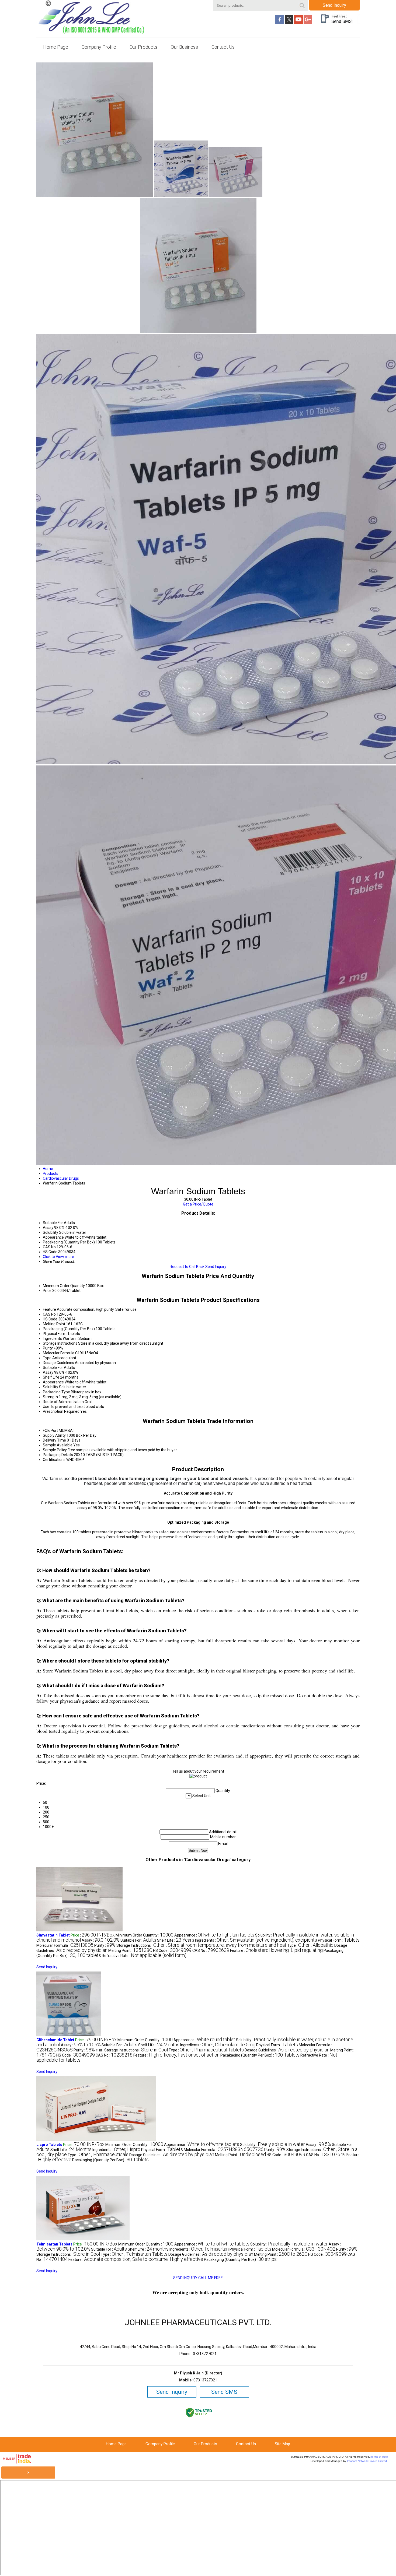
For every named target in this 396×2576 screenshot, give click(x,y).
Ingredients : (256, 1940)
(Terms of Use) (379, 2457)
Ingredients (52, 1338)
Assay (48, 1372)
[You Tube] (298, 22)
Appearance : (214, 1935)
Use (46, 1407)
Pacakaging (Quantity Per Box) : (260, 2055)
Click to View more (58, 1257)
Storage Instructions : (201, 1945)
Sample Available (58, 1445)
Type (47, 1358)
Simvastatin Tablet (53, 1935)
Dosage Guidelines (58, 1363)
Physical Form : (339, 1940)
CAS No (49, 1314)
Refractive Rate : (144, 1956)
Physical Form (55, 1334)
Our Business (184, 47)
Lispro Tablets (49, 2145)
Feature (49, 1309)
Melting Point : (130, 1951)
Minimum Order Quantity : (145, 1935)
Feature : (276, 1951)
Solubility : (272, 2145)
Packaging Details (58, 1455)
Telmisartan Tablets (54, 2244)
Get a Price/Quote (198, 1204)
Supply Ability (54, 1435)
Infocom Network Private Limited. (367, 2461)
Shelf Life (51, 1377)
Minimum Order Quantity (64, 1286)
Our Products (143, 47)
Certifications (54, 1460)
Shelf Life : (176, 1940)
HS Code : (172, 1951)
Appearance (53, 1382)
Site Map (282, 2444)
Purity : (105, 1945)
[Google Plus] (308, 22)
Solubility (51, 1387)
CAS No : (211, 1951)
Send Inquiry (334, 5)
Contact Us (223, 47)
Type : (310, 1945)
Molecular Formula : (65, 1945)
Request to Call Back (187, 1267)
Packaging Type (56, 1392)
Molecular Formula (59, 1353)
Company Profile (99, 47)
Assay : (101, 1940)
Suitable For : (138, 1940)
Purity (48, 1348)
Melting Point (54, 1324)
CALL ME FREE (211, 2278)
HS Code (50, 1319)
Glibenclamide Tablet (55, 2040)
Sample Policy (55, 1450)
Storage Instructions (60, 1343)
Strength (50, 1397)
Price (47, 1291)
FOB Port (50, 1431)
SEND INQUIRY (185, 2278)
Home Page (56, 47)
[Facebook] (280, 22)
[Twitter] (289, 22)
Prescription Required (61, 1411)
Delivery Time (54, 1440)
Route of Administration (63, 1402)
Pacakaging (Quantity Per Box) (69, 1329)
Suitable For (53, 1368)
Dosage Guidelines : (287, 2050)
